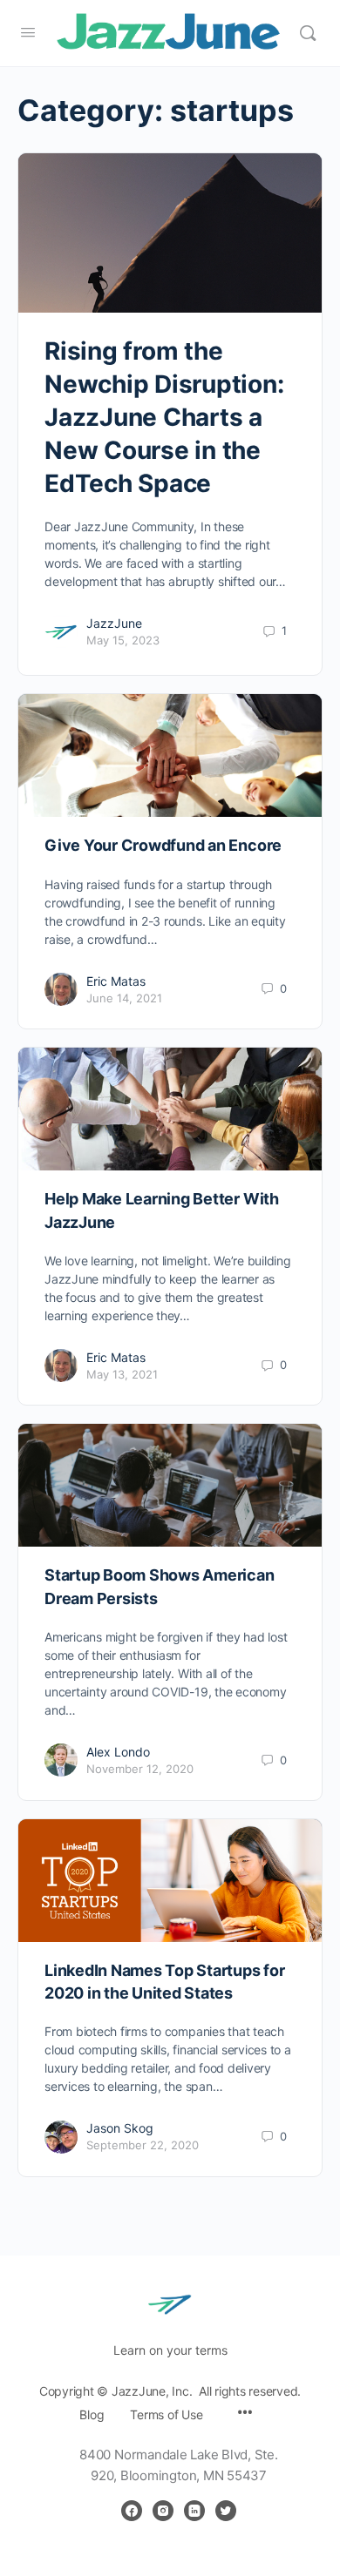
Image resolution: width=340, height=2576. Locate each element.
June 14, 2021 (124, 998)
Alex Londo (118, 1752)
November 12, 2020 (140, 1769)
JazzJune (114, 623)
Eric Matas (116, 981)
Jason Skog (120, 2128)
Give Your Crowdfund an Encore (163, 845)
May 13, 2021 (122, 1374)
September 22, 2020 (143, 2145)
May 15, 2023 (123, 640)
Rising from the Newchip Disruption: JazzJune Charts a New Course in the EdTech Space (164, 417)
